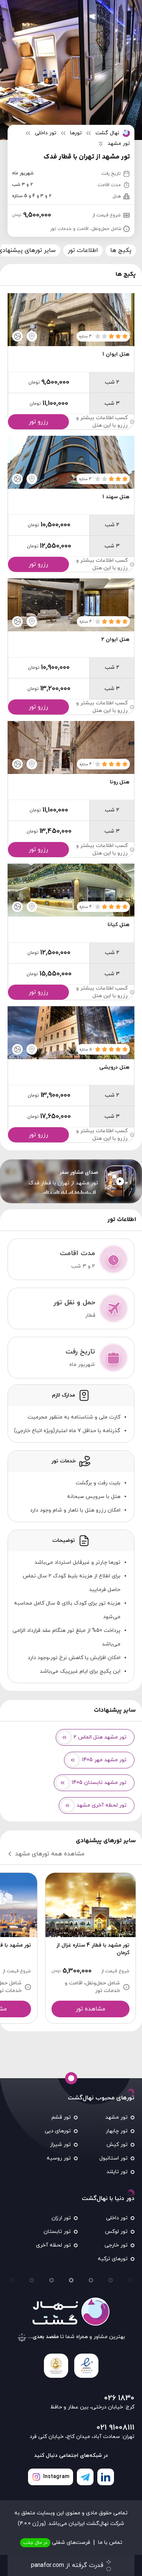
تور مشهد (116, 2117)
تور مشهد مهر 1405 (104, 1760)
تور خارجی (116, 2245)
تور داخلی (117, 2218)
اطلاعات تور (83, 250)
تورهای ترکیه (113, 2259)
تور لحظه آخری (53, 2245)
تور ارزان (61, 2218)
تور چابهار (117, 2131)
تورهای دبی (58, 2131)
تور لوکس (116, 2232)
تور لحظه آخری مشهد (101, 1805)
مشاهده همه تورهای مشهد (50, 1854)
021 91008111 (115, 2428)
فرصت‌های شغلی (57, 2543)
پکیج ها (121, 250)
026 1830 (119, 2398)
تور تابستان (57, 2232)
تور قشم (61, 2117)
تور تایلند (117, 2172)
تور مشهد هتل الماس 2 (100, 1737)
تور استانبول (113, 2158)
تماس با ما (110, 2543)
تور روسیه (59, 2158)
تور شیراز (60, 2145)
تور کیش (117, 2145)
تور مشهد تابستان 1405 (99, 1783)
